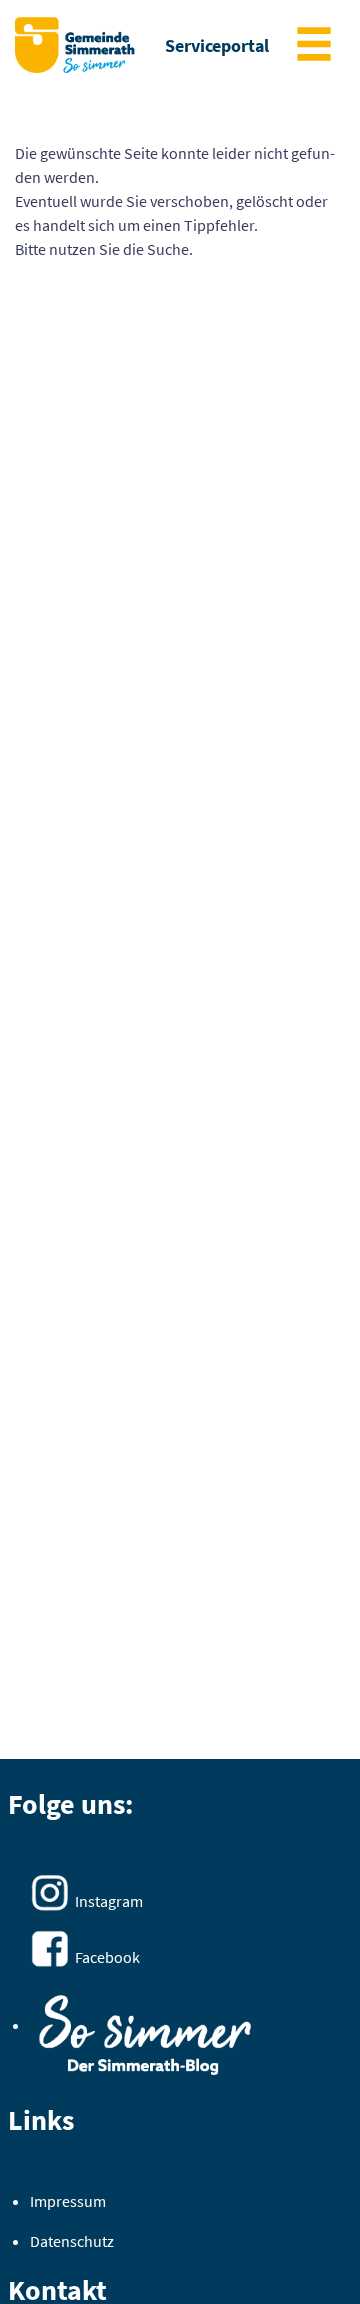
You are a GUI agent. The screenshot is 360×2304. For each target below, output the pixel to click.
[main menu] (314, 46)
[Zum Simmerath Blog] (145, 2028)
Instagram (109, 1901)
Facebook (107, 1957)
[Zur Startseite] (75, 45)
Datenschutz (72, 2241)
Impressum (68, 2201)
